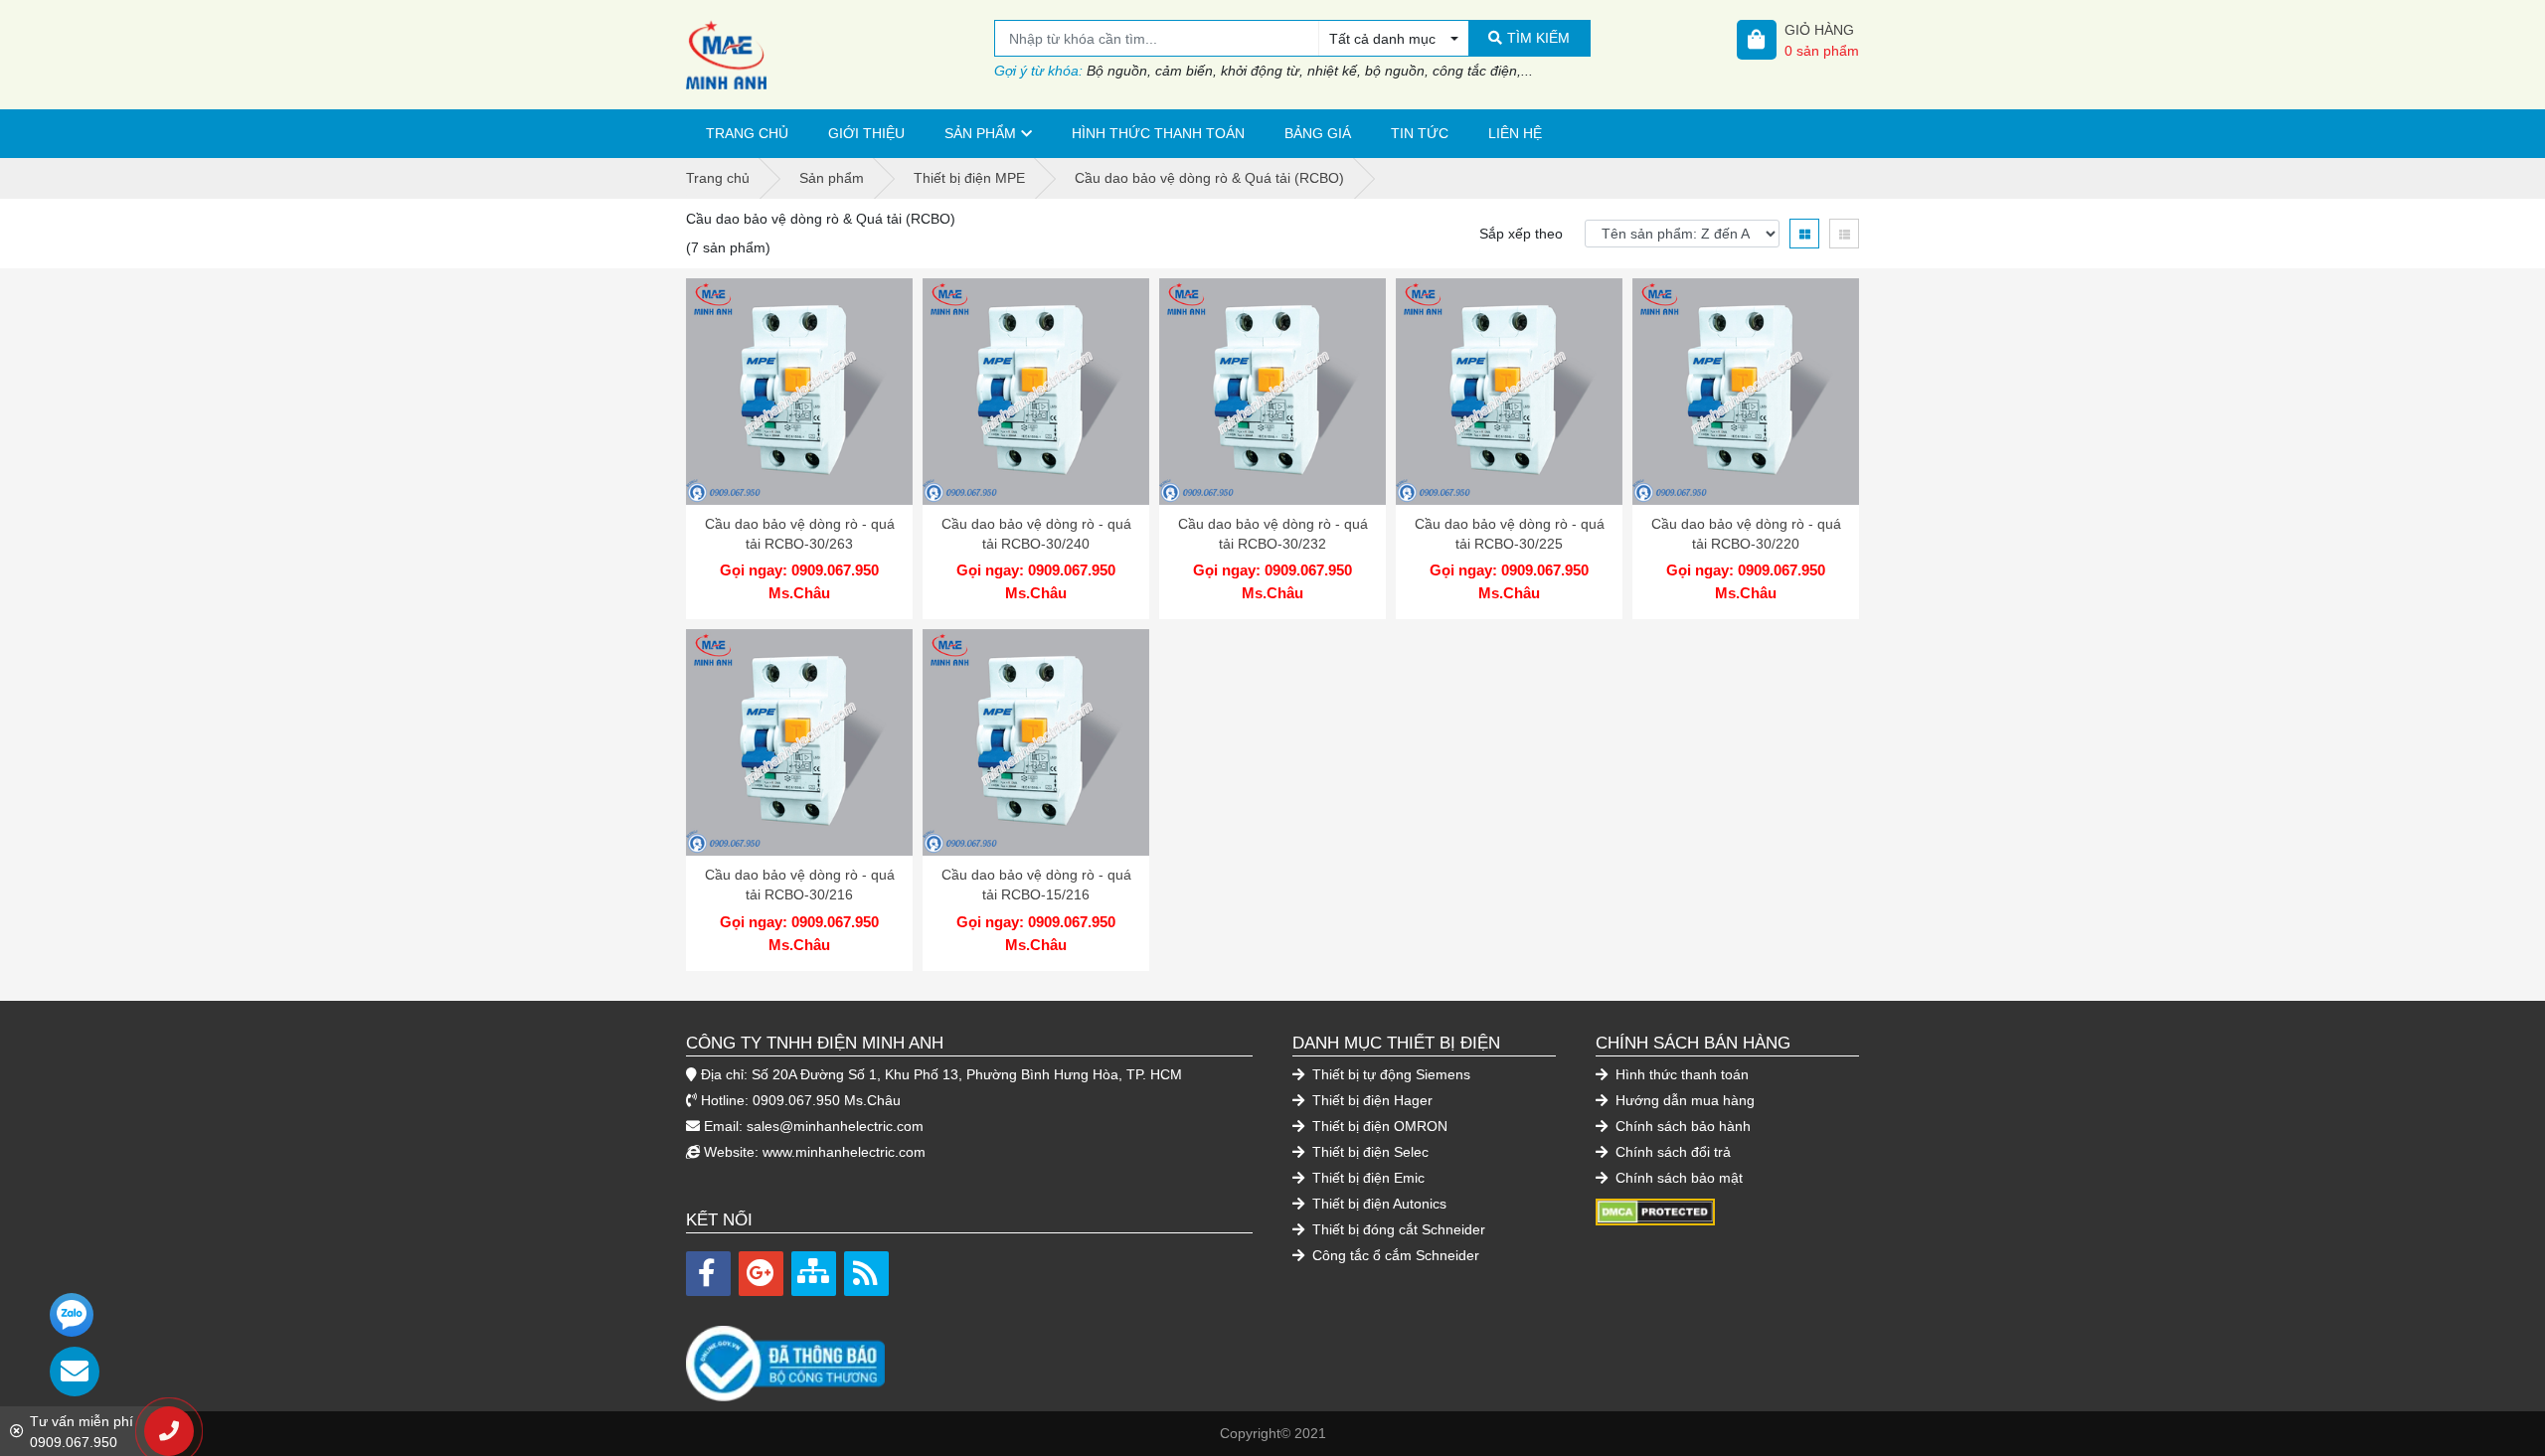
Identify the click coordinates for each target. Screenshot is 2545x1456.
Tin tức (1420, 133)
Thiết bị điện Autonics (1377, 1204)
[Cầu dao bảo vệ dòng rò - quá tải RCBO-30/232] (1272, 392)
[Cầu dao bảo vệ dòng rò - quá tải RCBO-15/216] (1036, 742)
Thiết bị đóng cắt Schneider (1397, 1229)
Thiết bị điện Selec (1368, 1152)
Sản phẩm (980, 133)
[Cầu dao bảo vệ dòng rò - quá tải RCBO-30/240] (1036, 392)
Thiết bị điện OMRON (1378, 1126)
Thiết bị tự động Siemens (1389, 1074)
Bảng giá (1318, 133)
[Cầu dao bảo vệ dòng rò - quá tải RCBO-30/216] (799, 742)
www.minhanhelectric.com (844, 1152)
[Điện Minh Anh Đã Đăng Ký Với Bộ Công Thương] (969, 1353)
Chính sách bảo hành (1681, 1126)
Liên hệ (1515, 133)
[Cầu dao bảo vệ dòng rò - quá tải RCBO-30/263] (799, 392)
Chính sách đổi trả (1671, 1152)
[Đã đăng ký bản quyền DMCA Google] (1655, 1211)
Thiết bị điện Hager (1370, 1100)
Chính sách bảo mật (1677, 1178)
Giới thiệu (866, 133)
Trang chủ (747, 133)
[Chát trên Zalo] (72, 1315)
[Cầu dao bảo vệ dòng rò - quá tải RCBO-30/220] (1746, 392)
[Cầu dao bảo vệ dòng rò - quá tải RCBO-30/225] (1509, 392)
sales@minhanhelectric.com (835, 1126)
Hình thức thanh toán (1158, 133)
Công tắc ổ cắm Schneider (1394, 1255)
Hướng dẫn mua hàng (1683, 1100)
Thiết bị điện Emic (1366, 1178)
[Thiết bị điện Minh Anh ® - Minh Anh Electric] (840, 55)
